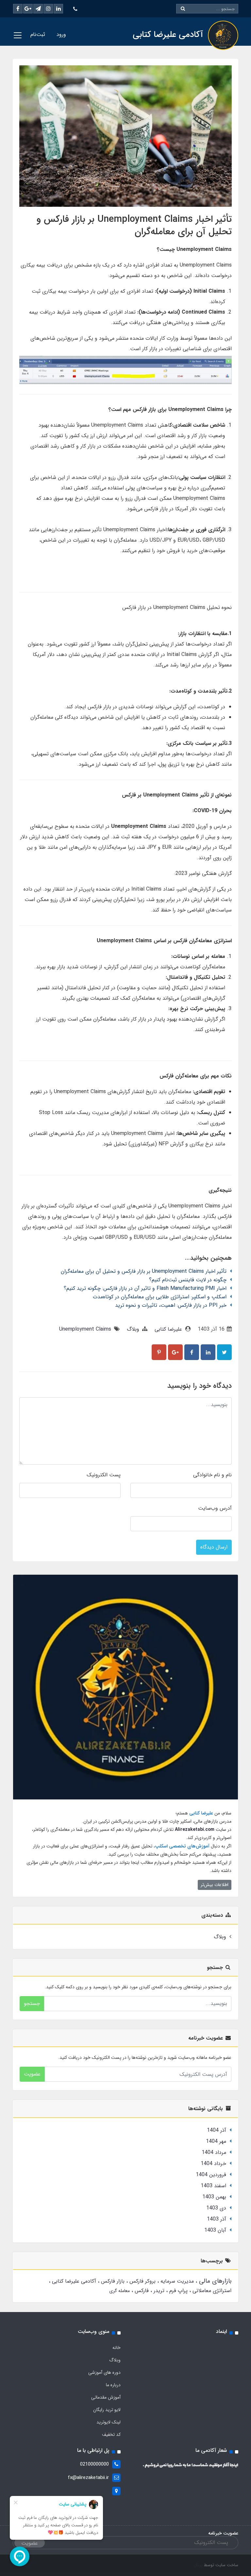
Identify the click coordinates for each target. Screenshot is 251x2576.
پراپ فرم (178, 2291)
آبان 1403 (215, 2230)
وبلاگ (133, 1329)
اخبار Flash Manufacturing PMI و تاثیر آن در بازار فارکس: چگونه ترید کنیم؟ (145, 1288)
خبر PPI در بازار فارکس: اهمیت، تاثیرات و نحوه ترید (171, 1305)
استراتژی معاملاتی (211, 2291)
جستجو (32, 2003)
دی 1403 (216, 2208)
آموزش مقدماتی (106, 2397)
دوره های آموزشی (104, 2372)
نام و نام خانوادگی (212, 1475)
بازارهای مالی (214, 2281)
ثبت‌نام (38, 34)
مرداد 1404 (214, 2152)
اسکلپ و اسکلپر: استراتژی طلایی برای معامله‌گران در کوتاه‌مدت (160, 1297)
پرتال (198, 2565)
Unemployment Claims (85, 1329)
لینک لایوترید (109, 2422)
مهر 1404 (216, 2141)
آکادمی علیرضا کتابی (73, 2281)
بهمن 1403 (214, 2197)
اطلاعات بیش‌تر (215, 1885)
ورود (61, 34)
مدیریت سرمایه (176, 2281)
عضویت (32, 2074)
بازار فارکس (112, 2281)
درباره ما (113, 2385)
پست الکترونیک (104, 1475)
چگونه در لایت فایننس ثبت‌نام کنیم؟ (188, 1280)
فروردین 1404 (211, 2175)
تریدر (158, 2291)
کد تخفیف (111, 2435)
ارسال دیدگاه (214, 1547)
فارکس (141, 2291)
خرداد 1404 (213, 2164)
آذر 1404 (217, 2130)
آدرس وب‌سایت (215, 1508)
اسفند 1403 (213, 2186)
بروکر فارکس (142, 2281)
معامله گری (119, 2291)
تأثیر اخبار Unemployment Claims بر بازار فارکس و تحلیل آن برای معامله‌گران (144, 1271)
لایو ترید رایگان (107, 2410)
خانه (117, 2348)
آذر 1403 (217, 2219)
